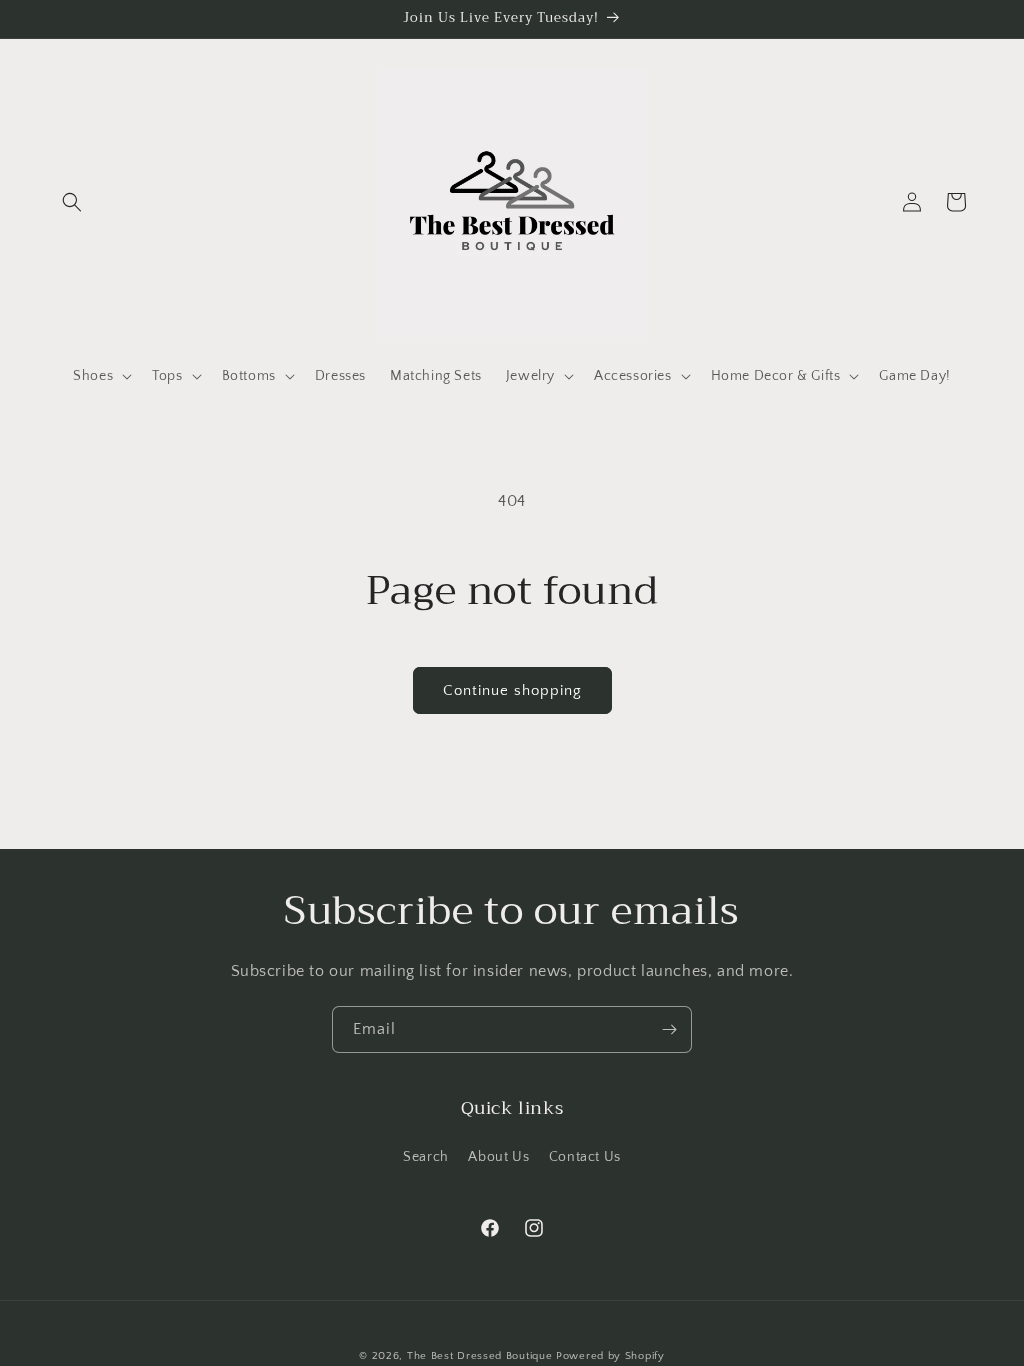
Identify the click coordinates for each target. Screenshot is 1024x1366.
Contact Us (585, 1157)
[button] (72, 202)
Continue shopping (512, 690)
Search (426, 1157)
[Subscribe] (669, 1029)
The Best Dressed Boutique (480, 1356)
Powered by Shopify (610, 1356)
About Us (498, 1157)
